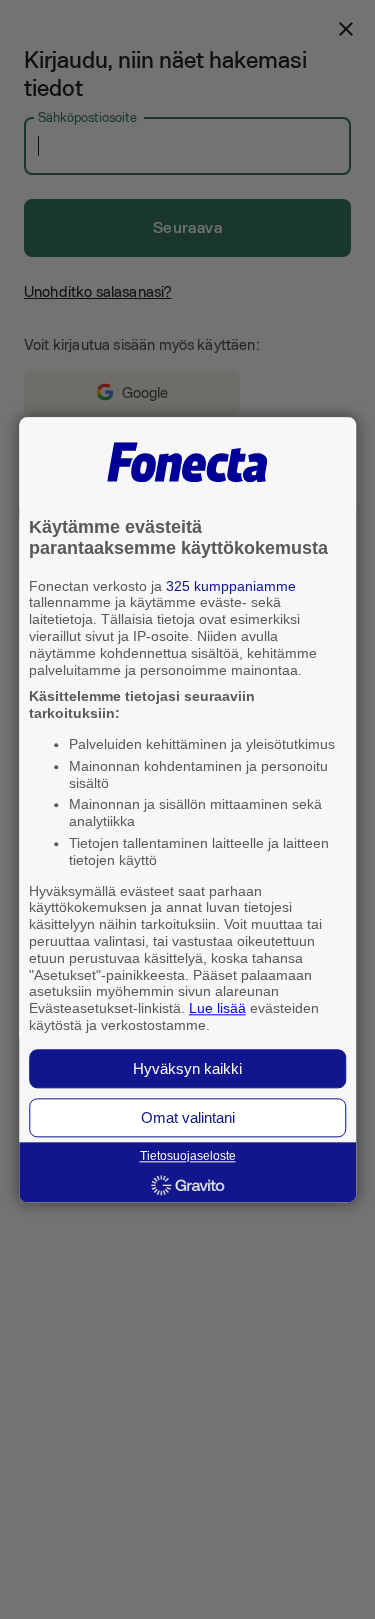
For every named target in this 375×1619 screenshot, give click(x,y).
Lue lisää (217, 1009)
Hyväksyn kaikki (187, 1068)
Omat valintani (188, 1117)
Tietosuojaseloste (188, 1156)
